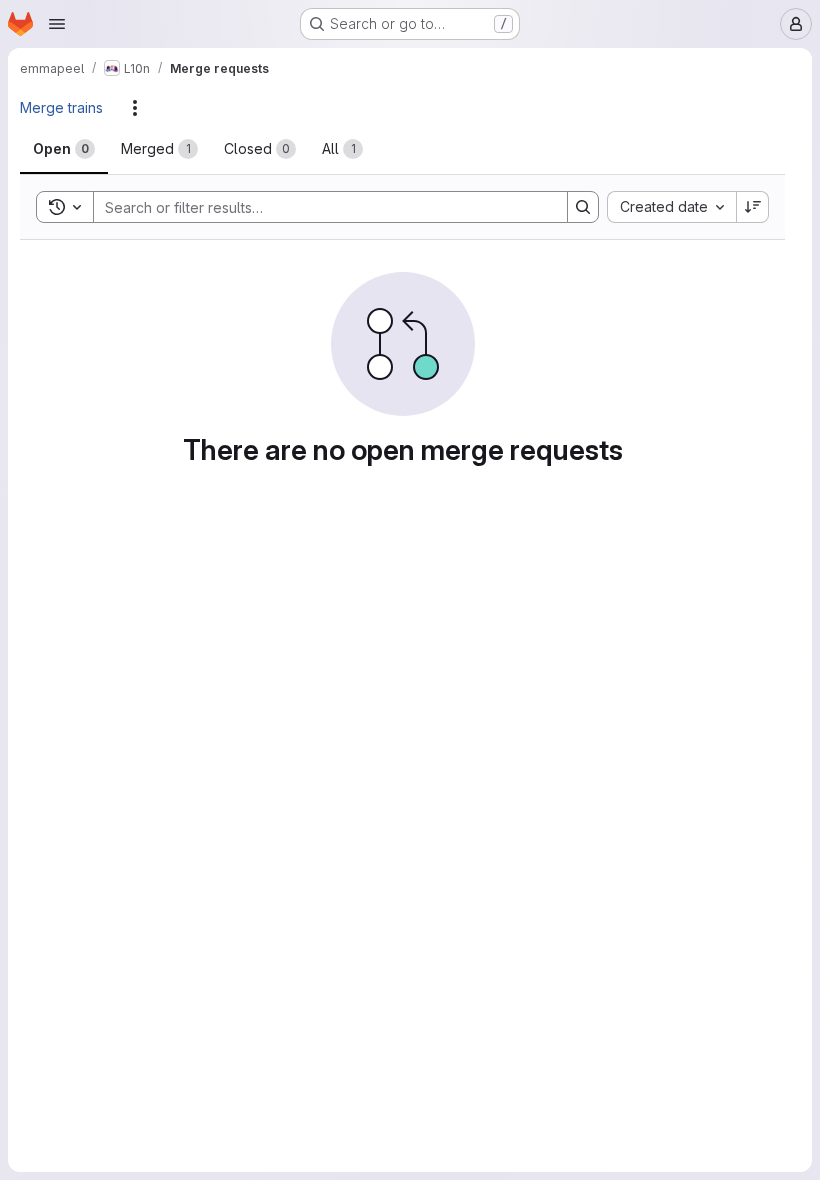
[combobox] (671, 207)
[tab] (64, 149)
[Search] (583, 207)
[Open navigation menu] (57, 24)
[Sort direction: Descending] (753, 207)
